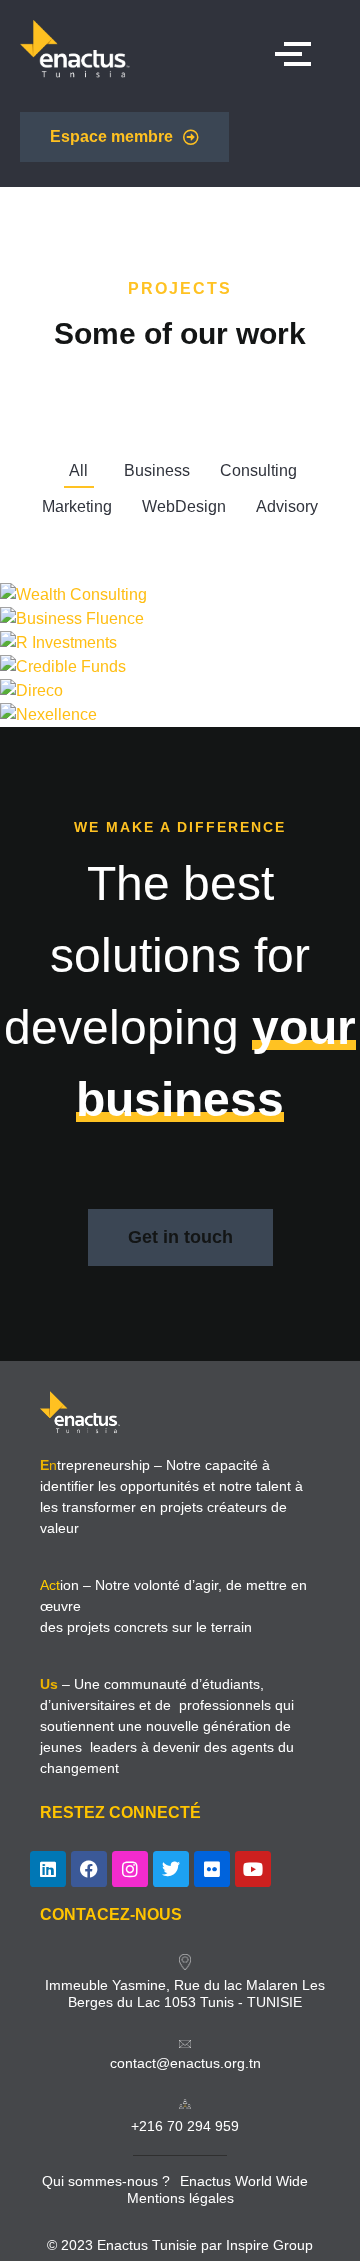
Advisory (287, 506)
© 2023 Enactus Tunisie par (136, 2245)
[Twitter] (171, 1869)
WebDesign (184, 506)
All (78, 470)
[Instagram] (130, 1869)
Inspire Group (269, 2245)
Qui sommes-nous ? (106, 2181)
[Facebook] (89, 1869)
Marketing (77, 506)
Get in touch (180, 1237)
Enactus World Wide (244, 2181)
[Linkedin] (48, 1869)
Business (157, 470)
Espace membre (111, 136)
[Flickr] (212, 1869)
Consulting (258, 470)
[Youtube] (253, 1869)
